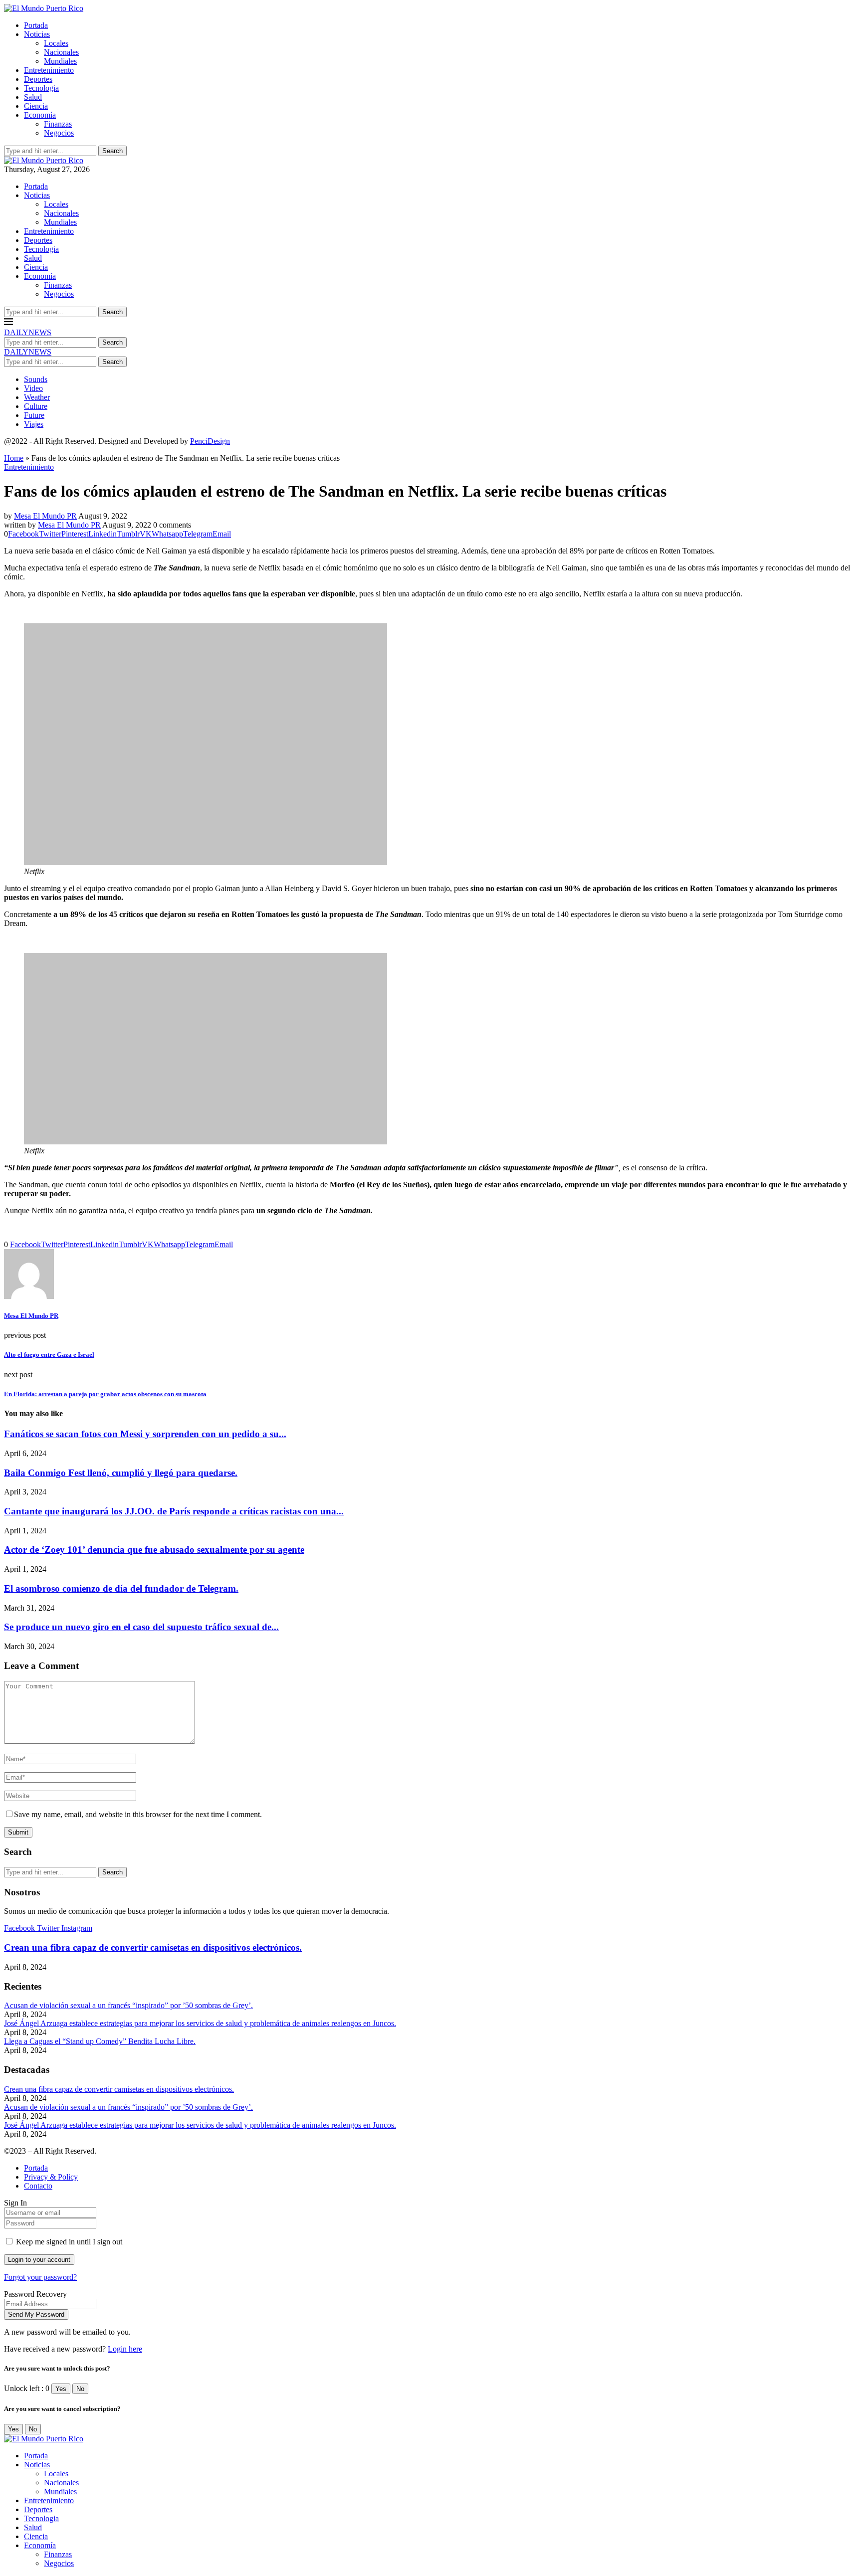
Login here (125, 2349)
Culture (36, 406)
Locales (56, 43)
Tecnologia (41, 88)
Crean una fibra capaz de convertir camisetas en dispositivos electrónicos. (153, 1947)
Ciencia (36, 106)
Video (33, 388)
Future (34, 415)
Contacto (38, 2186)
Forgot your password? (40, 2277)
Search (112, 151)
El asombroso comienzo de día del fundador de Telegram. (121, 1588)
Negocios (59, 133)
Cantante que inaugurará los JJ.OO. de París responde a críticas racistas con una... (174, 1511)
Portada (36, 25)
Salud (33, 97)
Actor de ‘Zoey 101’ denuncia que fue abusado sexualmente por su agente (154, 1550)
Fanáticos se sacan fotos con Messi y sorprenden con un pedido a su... (145, 1434)
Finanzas (58, 124)
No (80, 2389)
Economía (40, 115)
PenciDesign (210, 441)
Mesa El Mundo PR (45, 516)
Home (14, 458)
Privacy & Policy (51, 2177)
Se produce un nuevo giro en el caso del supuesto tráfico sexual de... (141, 1627)
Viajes (34, 424)
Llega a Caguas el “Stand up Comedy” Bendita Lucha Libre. (100, 2041)
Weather (37, 397)
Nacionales (61, 52)
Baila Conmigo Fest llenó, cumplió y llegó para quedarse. (121, 1473)
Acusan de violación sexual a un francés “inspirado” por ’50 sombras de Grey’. (128, 2005)
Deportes (38, 79)
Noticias (37, 34)
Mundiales (60, 61)
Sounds (36, 379)
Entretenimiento (49, 70)
